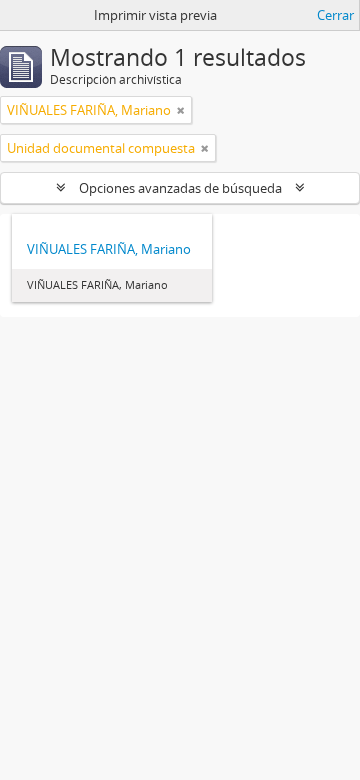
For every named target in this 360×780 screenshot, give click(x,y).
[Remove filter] (181, 110)
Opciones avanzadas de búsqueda (180, 188)
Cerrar (335, 15)
